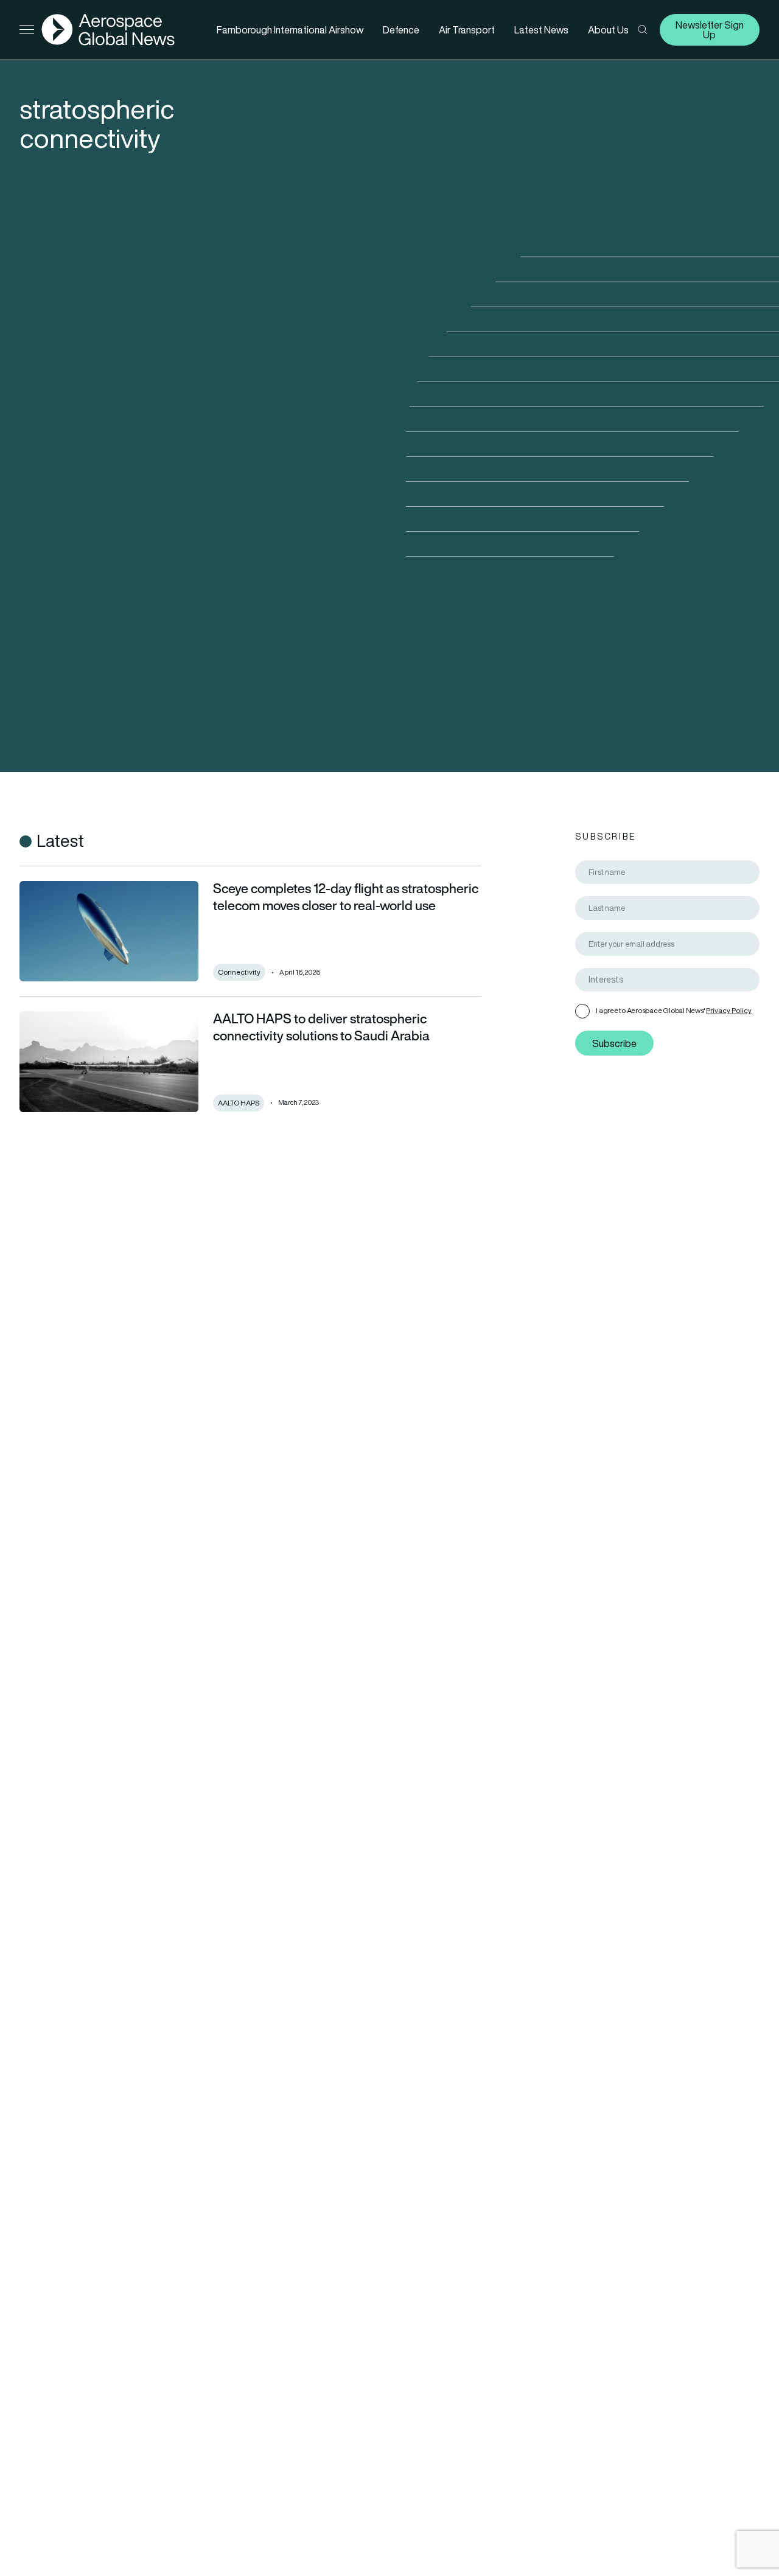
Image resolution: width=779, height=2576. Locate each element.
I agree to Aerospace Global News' (674, 1010)
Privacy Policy (729, 1010)
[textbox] (672, 980)
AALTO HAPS (239, 1103)
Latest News (541, 30)
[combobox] (667, 980)
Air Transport (467, 30)
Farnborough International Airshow (290, 30)
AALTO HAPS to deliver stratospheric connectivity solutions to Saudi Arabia (321, 1027)
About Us (608, 30)
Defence (401, 30)
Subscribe (614, 1043)
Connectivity (239, 972)
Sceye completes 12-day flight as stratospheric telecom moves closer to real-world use (346, 897)
